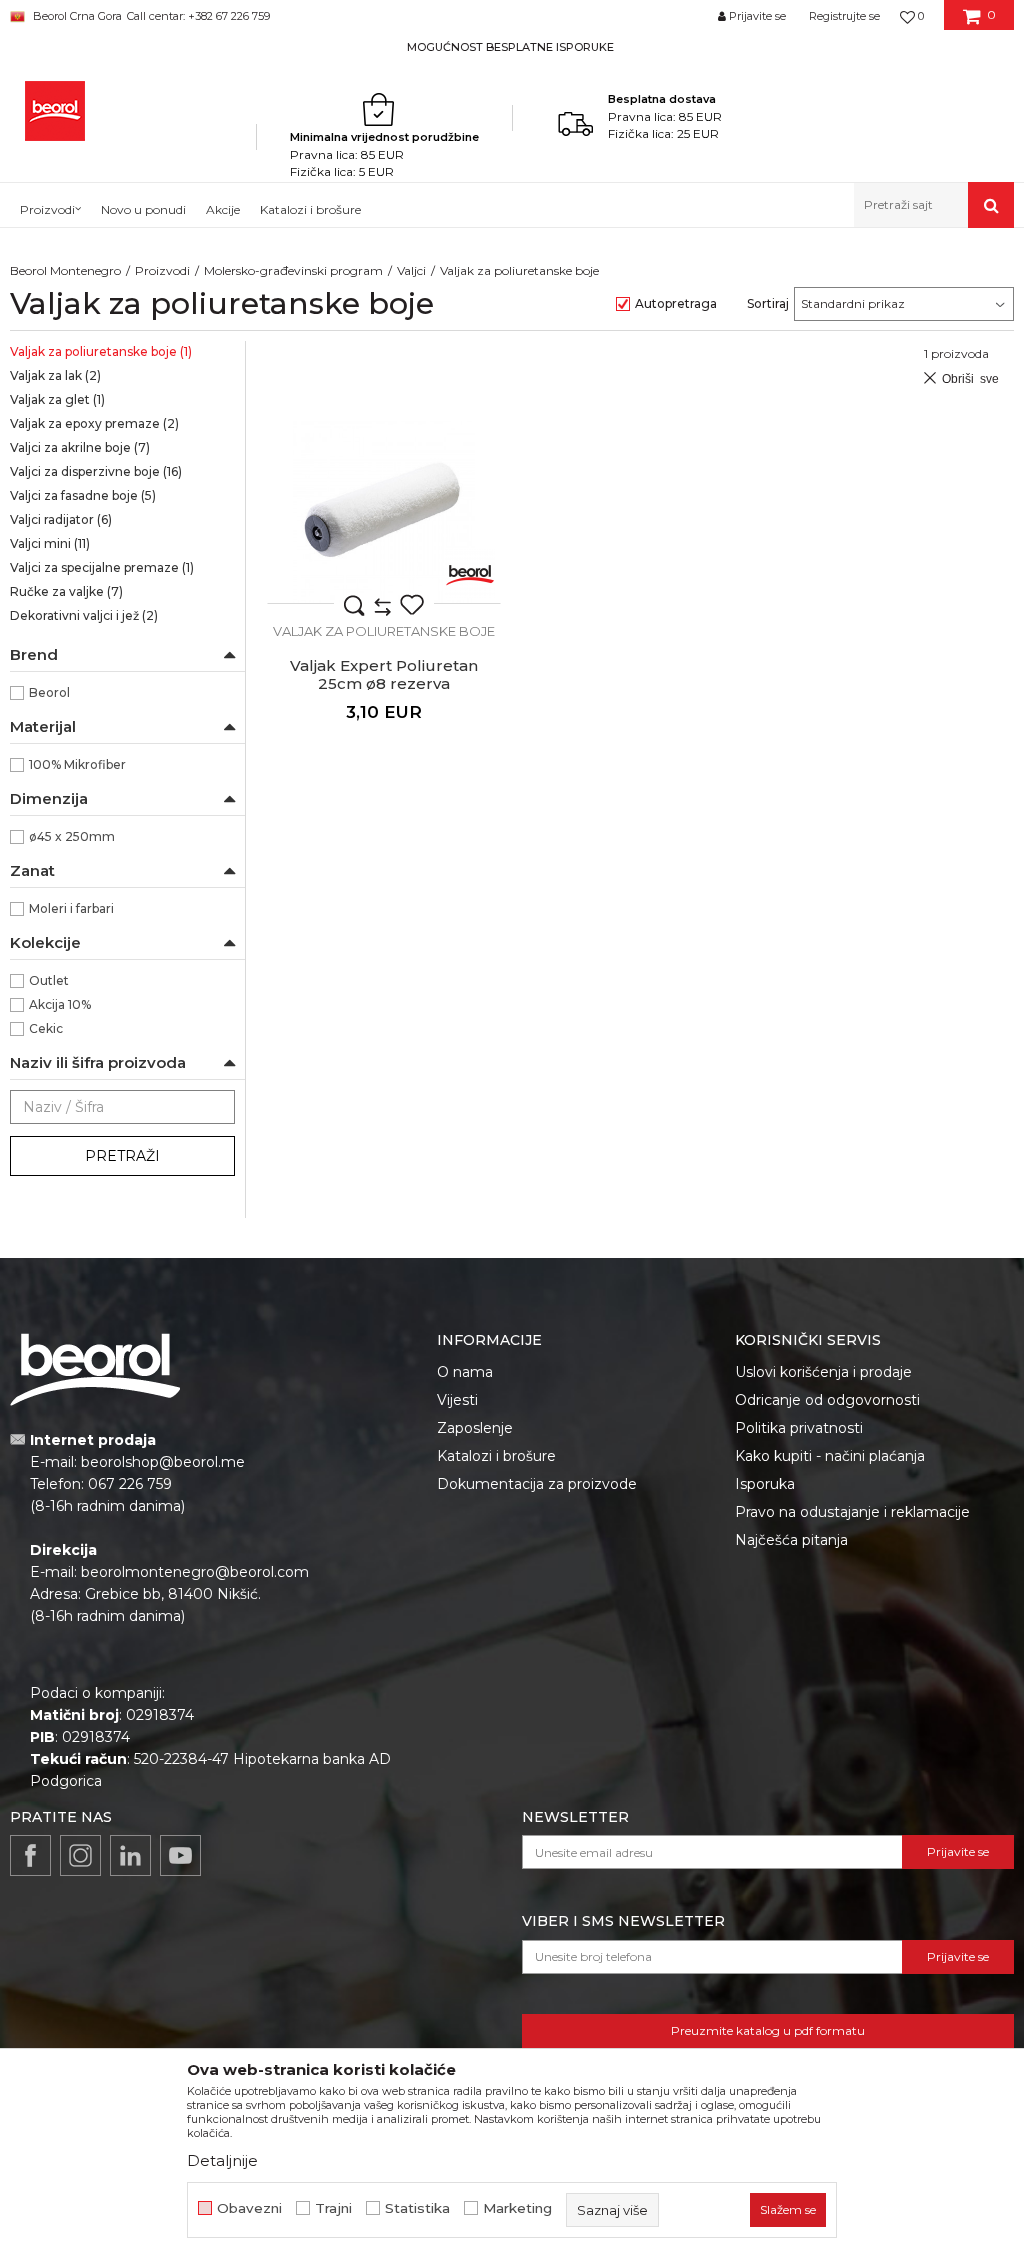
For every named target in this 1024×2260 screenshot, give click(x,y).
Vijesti (457, 1400)
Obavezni (249, 2208)
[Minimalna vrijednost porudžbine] (384, 109)
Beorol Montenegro (65, 270)
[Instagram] (80, 1855)
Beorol (49, 692)
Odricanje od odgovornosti (827, 1400)
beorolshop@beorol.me (163, 1462)
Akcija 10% (60, 1004)
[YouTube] (180, 1855)
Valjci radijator (61, 519)
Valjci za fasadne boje (83, 495)
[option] (512, 46)
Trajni (333, 2208)
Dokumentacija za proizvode (537, 1484)
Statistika (417, 2208)
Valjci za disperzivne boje (96, 471)
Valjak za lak (55, 375)
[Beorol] (470, 573)
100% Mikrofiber (77, 764)
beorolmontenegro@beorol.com (195, 1572)
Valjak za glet (57, 399)
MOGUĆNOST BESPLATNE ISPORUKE (510, 47)
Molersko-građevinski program (293, 270)
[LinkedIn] (130, 1855)
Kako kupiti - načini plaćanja (830, 1456)
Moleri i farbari (71, 908)
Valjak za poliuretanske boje (101, 351)
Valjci (411, 270)
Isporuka (765, 1484)
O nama (465, 1372)
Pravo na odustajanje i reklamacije (852, 1512)
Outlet (49, 980)
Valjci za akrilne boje (80, 447)
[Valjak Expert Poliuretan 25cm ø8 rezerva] (384, 512)
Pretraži (122, 1156)
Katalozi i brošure (496, 1456)
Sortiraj (768, 303)
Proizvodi (162, 270)
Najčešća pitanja (791, 1540)
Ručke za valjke (66, 591)
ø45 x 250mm (72, 836)
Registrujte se (844, 16)
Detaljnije (222, 2160)
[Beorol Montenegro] (55, 111)
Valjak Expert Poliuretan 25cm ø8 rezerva (384, 675)
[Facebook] (30, 1855)
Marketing (517, 2208)
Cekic (46, 1028)
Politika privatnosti (799, 1428)
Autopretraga (676, 303)
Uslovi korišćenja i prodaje (823, 1372)
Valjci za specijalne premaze (102, 567)
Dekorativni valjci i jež (84, 615)
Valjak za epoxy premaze (94, 423)
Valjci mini (50, 543)
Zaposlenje (475, 1428)
